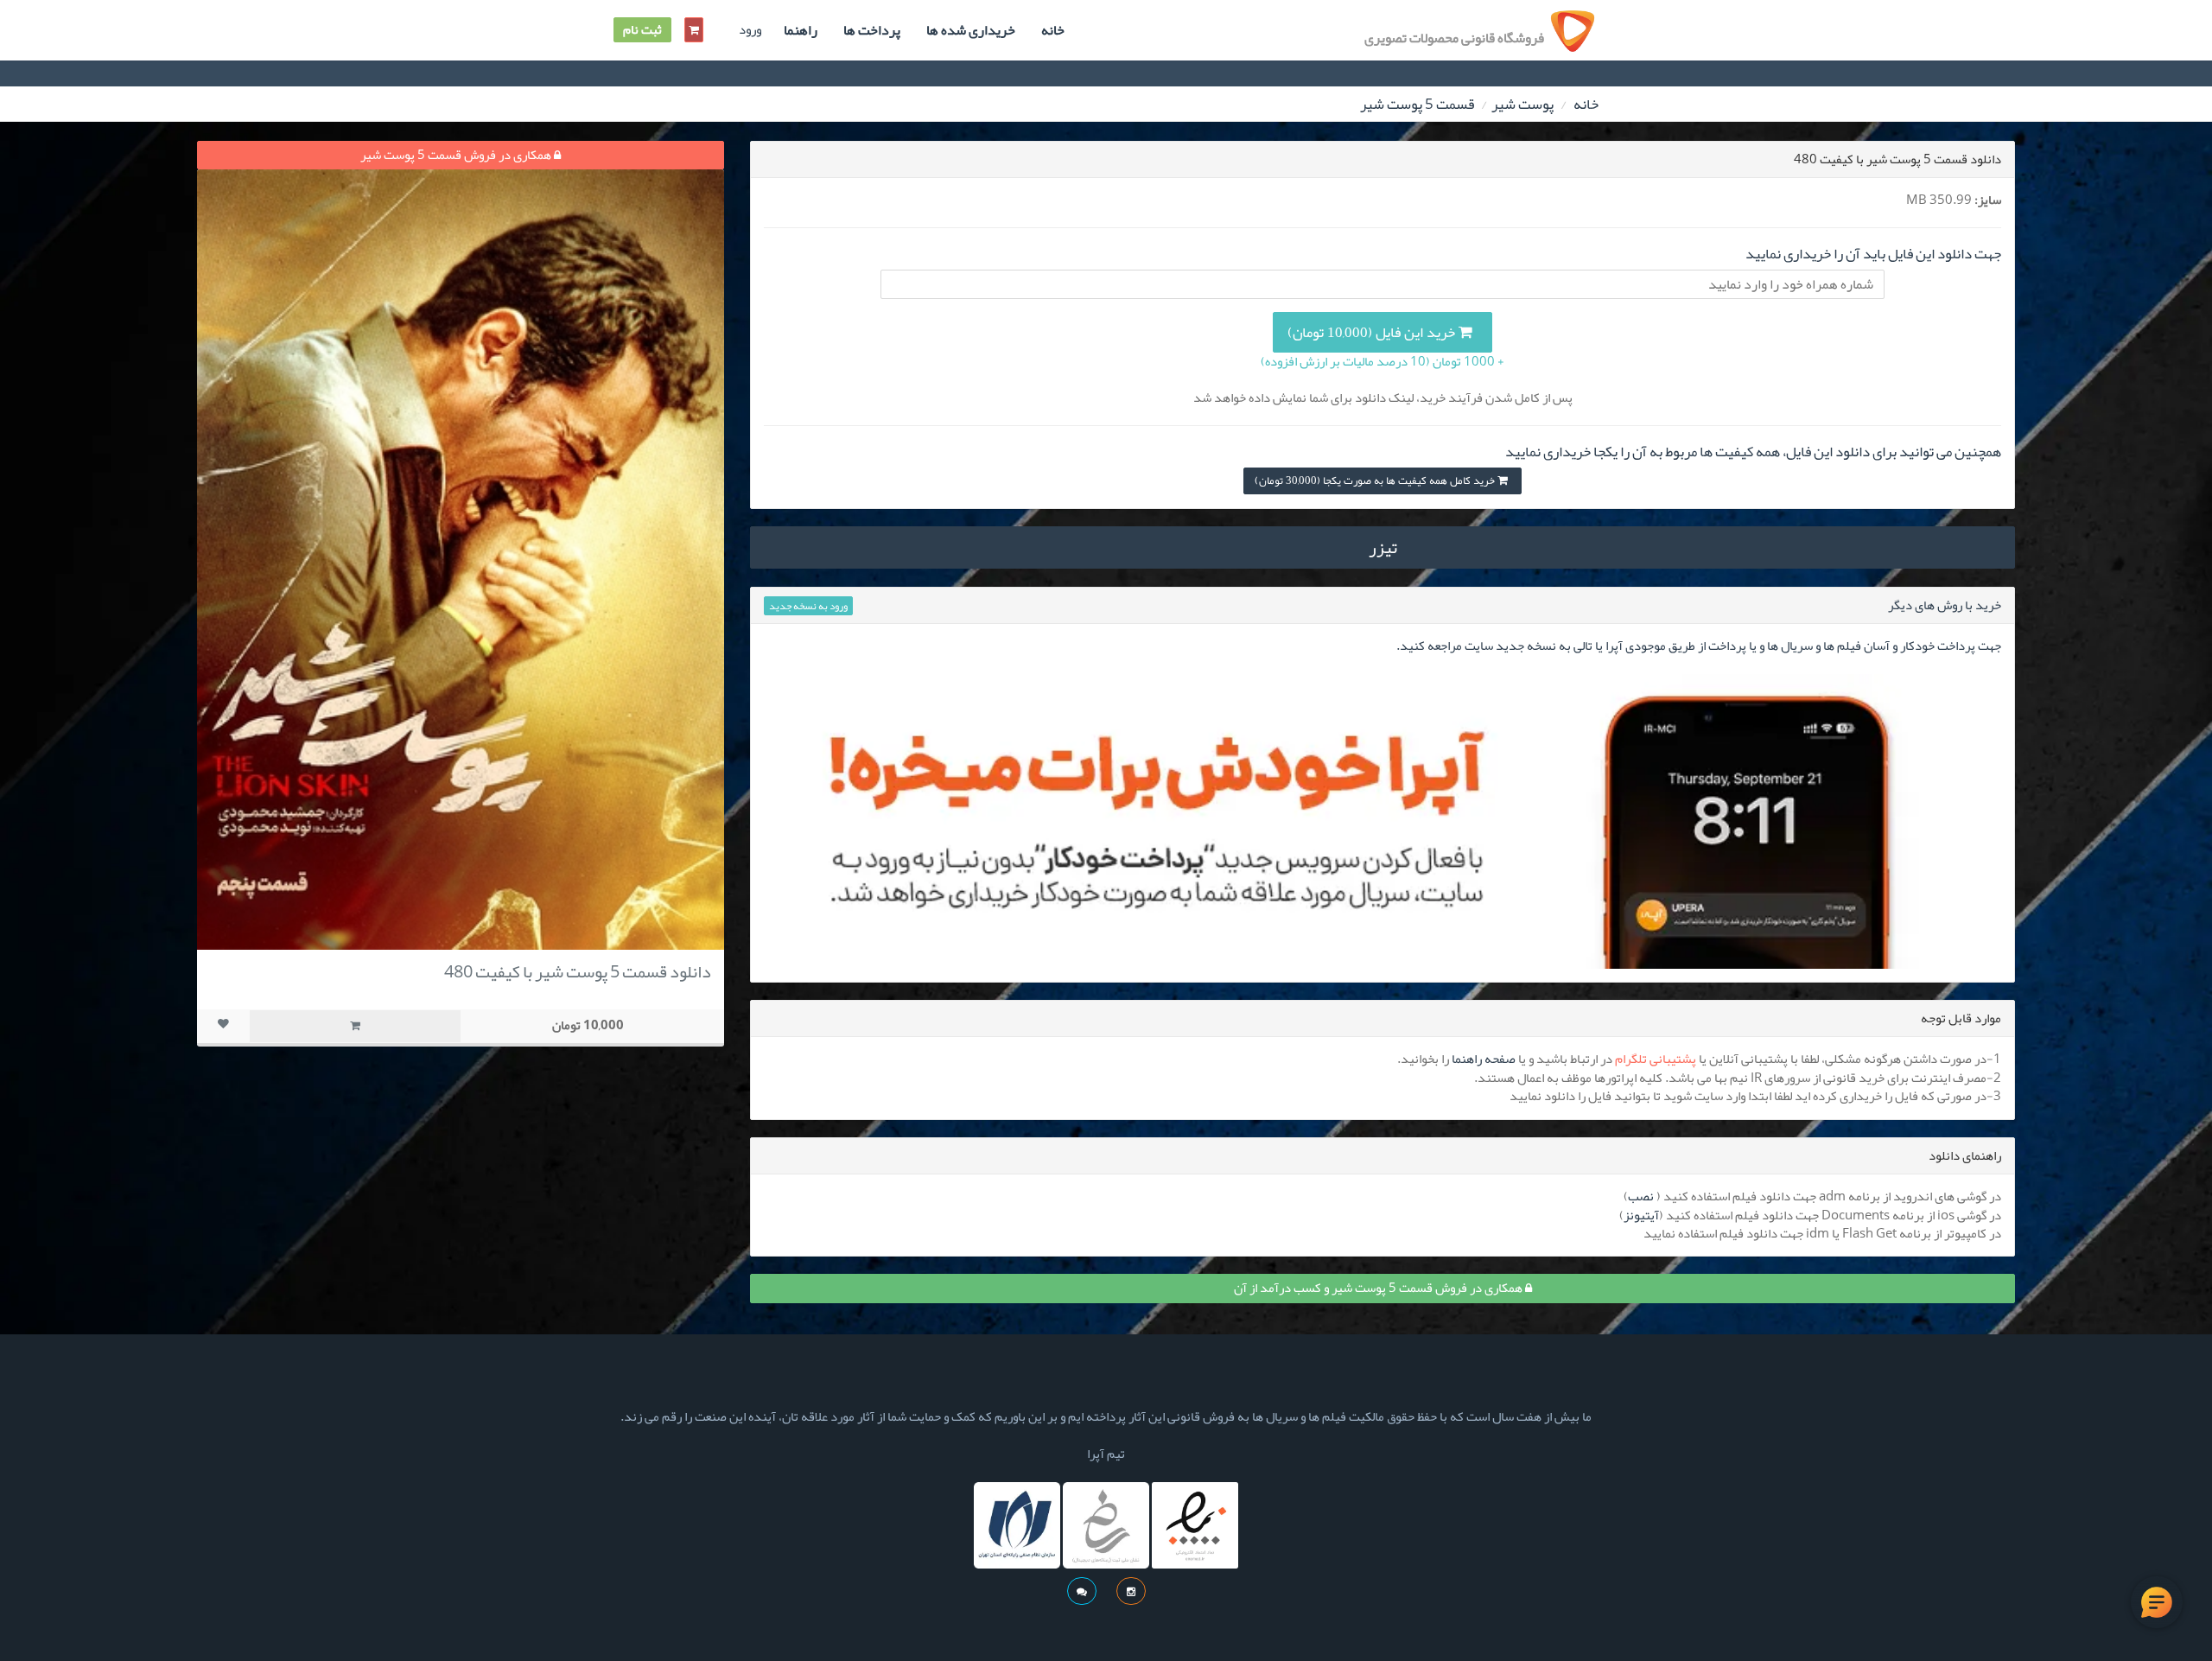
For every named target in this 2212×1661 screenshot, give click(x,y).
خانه (1053, 30)
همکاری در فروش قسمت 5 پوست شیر (457, 155)
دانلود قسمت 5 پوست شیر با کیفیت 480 (578, 971)
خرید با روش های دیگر (1945, 605)
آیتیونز (1641, 1215)
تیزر (1383, 547)
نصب (1641, 1196)
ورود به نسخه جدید (808, 606)
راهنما (801, 30)
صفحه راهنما (1484, 1059)
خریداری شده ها (971, 30)
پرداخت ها (872, 30)
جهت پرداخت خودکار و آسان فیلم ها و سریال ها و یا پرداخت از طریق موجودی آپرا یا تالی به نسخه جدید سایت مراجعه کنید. (1699, 646)
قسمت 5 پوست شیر (1417, 104)
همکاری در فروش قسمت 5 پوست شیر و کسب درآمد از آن (1379, 1288)
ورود (750, 30)
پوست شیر (1522, 104)
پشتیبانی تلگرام (1656, 1059)
